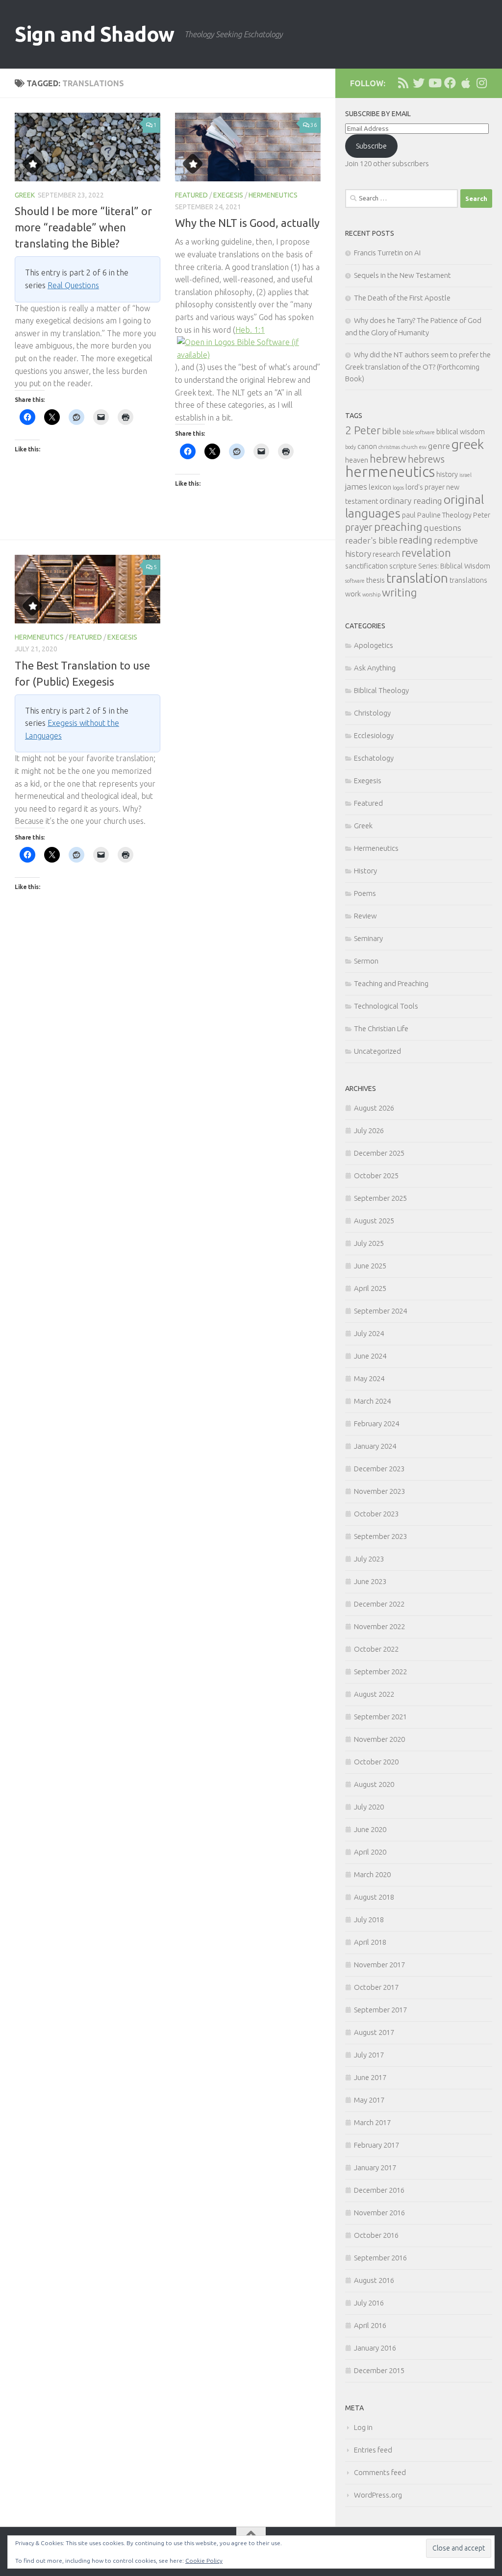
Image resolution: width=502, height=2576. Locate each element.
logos (398, 488)
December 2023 (379, 1469)
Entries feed (373, 2450)
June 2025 (370, 1266)
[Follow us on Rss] (403, 83)
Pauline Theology (444, 515)
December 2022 (379, 1604)
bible (391, 431)
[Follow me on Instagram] (481, 83)
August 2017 (374, 2032)
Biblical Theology (381, 690)
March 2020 (372, 1874)
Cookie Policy (204, 2561)
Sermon (366, 961)
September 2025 (380, 1198)
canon (367, 446)
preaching (398, 527)
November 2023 (379, 1491)
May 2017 (369, 2100)
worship (371, 594)
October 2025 (376, 1176)
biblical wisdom (461, 432)
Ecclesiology (374, 735)
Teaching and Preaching (391, 983)
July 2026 (369, 1130)
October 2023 (376, 1514)
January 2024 (375, 1446)
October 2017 (376, 1987)
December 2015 (379, 2370)
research (386, 554)
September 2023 (380, 1536)
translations (468, 580)
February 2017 (376, 2145)
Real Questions (73, 285)
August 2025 (374, 1221)
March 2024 (372, 1401)
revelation (426, 553)
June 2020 (370, 1829)
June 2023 (370, 1581)
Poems (365, 893)
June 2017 (370, 2077)
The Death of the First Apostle (402, 298)
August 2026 (374, 1108)
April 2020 (370, 1852)
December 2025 (379, 1153)
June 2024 (370, 1356)
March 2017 (372, 2122)
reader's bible (371, 540)
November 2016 (379, 2213)
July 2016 (369, 2303)
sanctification (366, 566)
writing (399, 592)
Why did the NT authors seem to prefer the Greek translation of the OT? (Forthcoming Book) (418, 367)
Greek (25, 195)
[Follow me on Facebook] (450, 83)
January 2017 (375, 2167)
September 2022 (380, 1672)
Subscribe (371, 146)
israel (465, 475)
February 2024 (376, 1424)
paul (409, 515)
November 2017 (379, 1965)
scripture (403, 566)
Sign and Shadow (95, 34)
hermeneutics (390, 472)
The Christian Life (381, 1028)
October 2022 (376, 1649)
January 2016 (375, 2348)
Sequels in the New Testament (402, 275)
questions (442, 528)
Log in (363, 2427)
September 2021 (380, 1717)
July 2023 (369, 1559)
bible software (419, 432)
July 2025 (369, 1243)
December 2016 (379, 2190)
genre (439, 446)
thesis (376, 580)
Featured (191, 195)
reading (416, 540)
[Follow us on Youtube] (434, 83)
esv (423, 447)
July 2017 (369, 2055)
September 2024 (380, 1311)
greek (468, 444)
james (356, 486)
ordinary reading (411, 501)
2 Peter (363, 430)
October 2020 (376, 1762)
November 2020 (379, 1739)
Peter (482, 515)
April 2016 (370, 2325)
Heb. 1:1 (250, 330)
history (447, 474)
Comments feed (380, 2472)
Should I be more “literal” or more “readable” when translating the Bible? (83, 227)
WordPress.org (378, 2495)
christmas (389, 447)
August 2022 (374, 1694)
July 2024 (369, 1333)
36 (314, 125)
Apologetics (374, 645)
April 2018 (370, 1942)
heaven (357, 460)
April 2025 (370, 1288)
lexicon (380, 487)
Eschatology (374, 758)
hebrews (426, 459)
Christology (372, 713)
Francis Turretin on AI (387, 253)
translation (417, 578)
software (355, 581)
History (365, 871)
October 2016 (376, 2235)
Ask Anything (375, 668)
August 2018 (374, 1897)
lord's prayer (425, 487)
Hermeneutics (273, 195)
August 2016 (374, 2280)
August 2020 (374, 1784)
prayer (359, 527)
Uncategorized (377, 1051)
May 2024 (369, 1378)
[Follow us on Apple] (466, 83)
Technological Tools (386, 1006)
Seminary (368, 938)
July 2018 (369, 1920)
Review (365, 916)
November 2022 (379, 1626)
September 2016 (380, 2258)
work (353, 594)
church (410, 447)
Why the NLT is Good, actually (247, 223)
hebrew (388, 458)
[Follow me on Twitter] (419, 83)
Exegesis (228, 195)
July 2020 (369, 1807)
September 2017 (380, 2010)
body (351, 447)
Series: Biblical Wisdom (454, 566)
